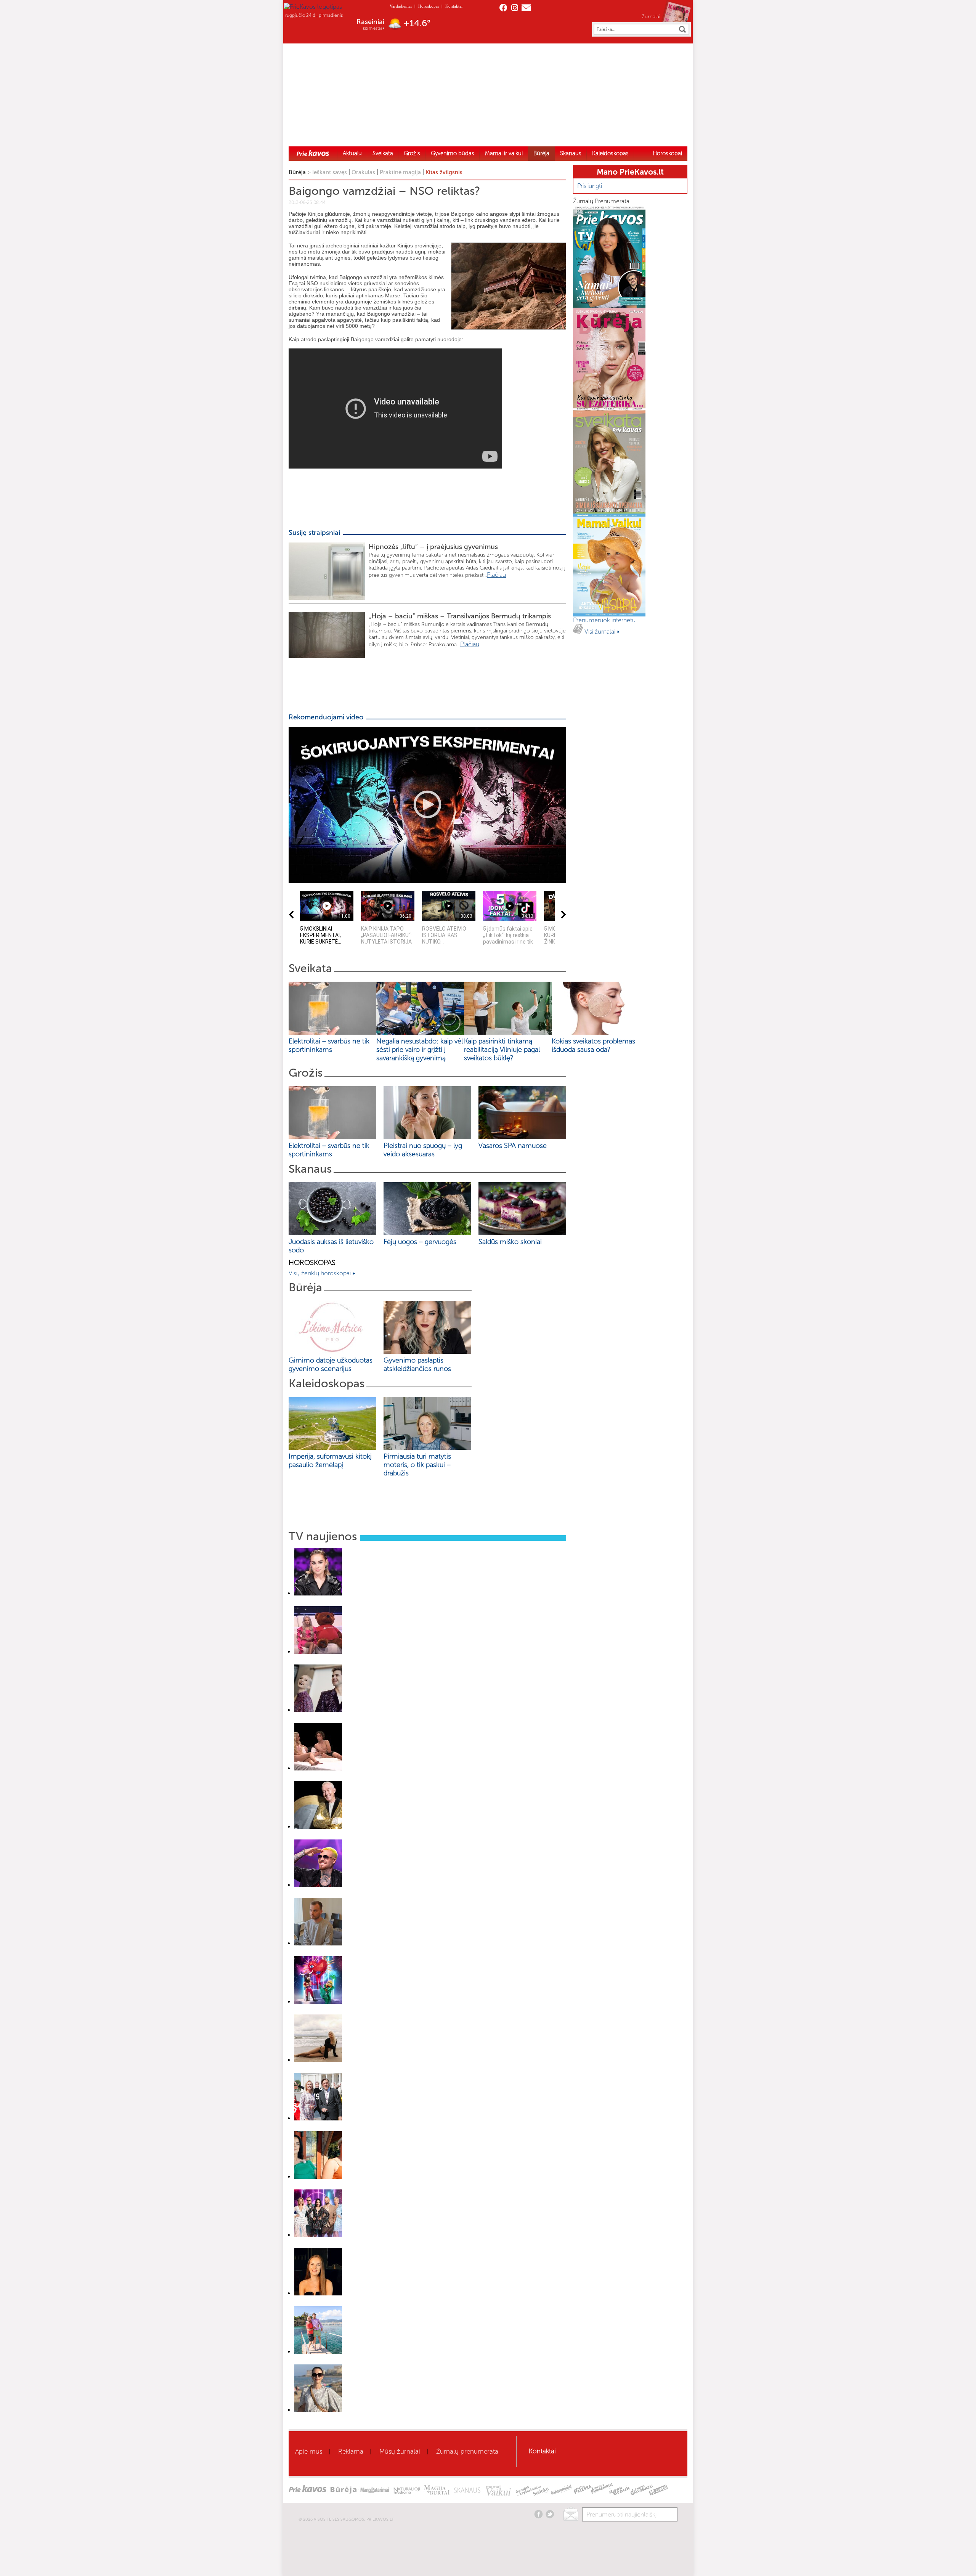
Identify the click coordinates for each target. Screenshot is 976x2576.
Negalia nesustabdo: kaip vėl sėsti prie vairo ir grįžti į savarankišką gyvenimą (420, 1050)
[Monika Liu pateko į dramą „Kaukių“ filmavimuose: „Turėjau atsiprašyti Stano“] (318, 2235)
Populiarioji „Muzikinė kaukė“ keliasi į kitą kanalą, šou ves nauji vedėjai (365, 1720)
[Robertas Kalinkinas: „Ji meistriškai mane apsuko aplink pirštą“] (318, 1885)
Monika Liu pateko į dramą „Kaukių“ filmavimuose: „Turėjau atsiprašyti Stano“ (372, 2245)
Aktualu (352, 153)
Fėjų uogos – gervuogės (422, 1242)
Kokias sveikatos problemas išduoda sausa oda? (593, 1045)
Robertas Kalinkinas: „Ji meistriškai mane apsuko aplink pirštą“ (357, 1895)
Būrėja (541, 153)
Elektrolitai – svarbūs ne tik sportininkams (329, 1045)
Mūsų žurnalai (400, 2451)
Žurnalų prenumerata (467, 2451)
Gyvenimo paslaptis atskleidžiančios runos (417, 1364)
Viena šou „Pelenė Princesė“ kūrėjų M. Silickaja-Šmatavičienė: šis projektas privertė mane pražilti (393, 2420)
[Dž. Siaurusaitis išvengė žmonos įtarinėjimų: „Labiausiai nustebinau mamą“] (318, 1827)
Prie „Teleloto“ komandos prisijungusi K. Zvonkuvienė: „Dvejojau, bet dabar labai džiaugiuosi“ (389, 2128)
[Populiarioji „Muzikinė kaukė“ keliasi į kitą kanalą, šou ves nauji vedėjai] (318, 1710)
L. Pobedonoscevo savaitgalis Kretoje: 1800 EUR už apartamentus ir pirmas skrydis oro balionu (390, 2362)
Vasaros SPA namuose (513, 1146)
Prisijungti (590, 186)
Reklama (351, 2451)
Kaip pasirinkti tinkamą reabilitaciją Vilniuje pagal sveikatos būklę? (502, 1050)
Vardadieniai (401, 6)
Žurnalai (651, 16)
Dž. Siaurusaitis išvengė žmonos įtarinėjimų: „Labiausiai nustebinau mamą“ (370, 1837)
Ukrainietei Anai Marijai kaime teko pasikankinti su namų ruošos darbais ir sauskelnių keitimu (388, 2303)
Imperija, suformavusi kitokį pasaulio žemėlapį (330, 1461)
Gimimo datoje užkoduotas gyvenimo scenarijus (331, 1364)
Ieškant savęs (330, 172)
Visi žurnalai (601, 632)
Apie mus (309, 2451)
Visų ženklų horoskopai (320, 1273)
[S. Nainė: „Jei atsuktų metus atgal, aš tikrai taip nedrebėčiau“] (318, 1593)
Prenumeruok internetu (605, 620)
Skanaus (571, 153)
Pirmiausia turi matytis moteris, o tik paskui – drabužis (417, 1465)
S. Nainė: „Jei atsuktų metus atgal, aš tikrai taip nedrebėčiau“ (356, 1603)
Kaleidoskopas (610, 153)
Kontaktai (454, 6)
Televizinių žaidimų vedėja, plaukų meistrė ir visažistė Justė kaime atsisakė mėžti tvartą (383, 2187)
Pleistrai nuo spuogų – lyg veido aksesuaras (423, 1150)
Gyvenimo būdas (453, 153)
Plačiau (496, 575)
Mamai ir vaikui (504, 153)
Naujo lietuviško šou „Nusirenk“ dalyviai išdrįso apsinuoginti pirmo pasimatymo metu (380, 1778)
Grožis (412, 153)
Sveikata (383, 153)
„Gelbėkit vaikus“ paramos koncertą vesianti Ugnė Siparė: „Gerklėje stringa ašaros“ (378, 1662)
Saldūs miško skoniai (510, 1242)
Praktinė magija (400, 172)
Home (313, 153)
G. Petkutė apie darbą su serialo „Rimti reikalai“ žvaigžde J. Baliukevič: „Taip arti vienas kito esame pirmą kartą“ (406, 2070)
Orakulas (363, 172)
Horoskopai (429, 6)
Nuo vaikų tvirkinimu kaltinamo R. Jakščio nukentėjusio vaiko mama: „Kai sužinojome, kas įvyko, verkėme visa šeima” (414, 1953)
